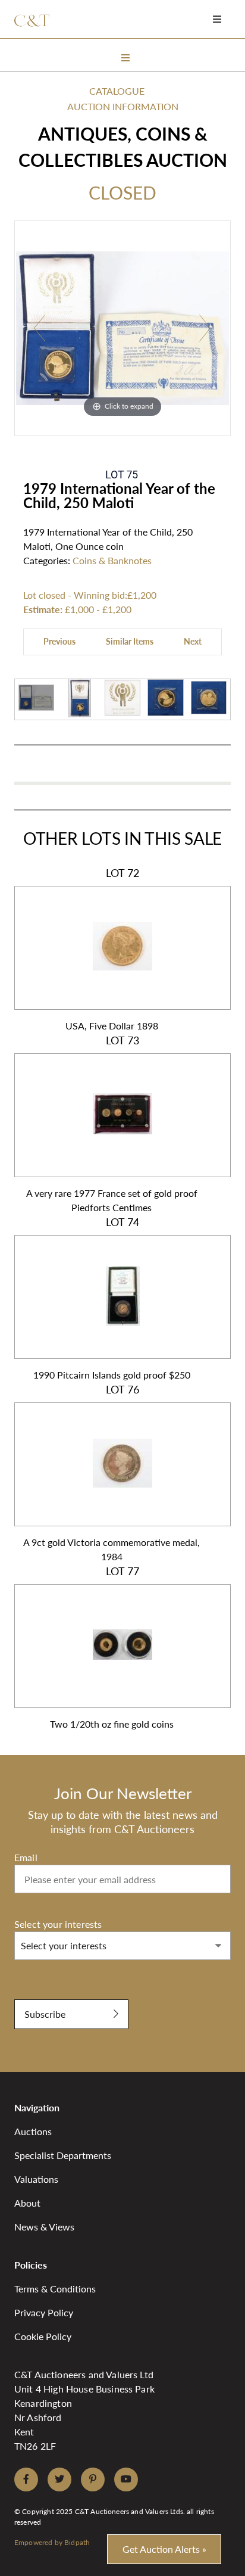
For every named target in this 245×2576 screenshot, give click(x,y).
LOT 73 (112, 1124)
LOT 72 (112, 949)
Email (26, 1857)
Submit (29, 1993)
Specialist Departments (63, 2155)
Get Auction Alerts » (164, 2549)
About (27, 2203)
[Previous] (40, 329)
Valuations (36, 2179)
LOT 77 (112, 1647)
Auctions (33, 2131)
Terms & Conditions (55, 2289)
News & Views (44, 2227)
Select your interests (58, 1924)
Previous (59, 641)
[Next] (205, 329)
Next (193, 641)
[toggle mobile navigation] (217, 19)
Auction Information (123, 106)
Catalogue (117, 91)
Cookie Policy (43, 2336)
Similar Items (130, 641)
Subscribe (45, 2014)
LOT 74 (112, 1298)
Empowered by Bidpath (52, 2542)
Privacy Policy (44, 2312)
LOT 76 (111, 1473)
